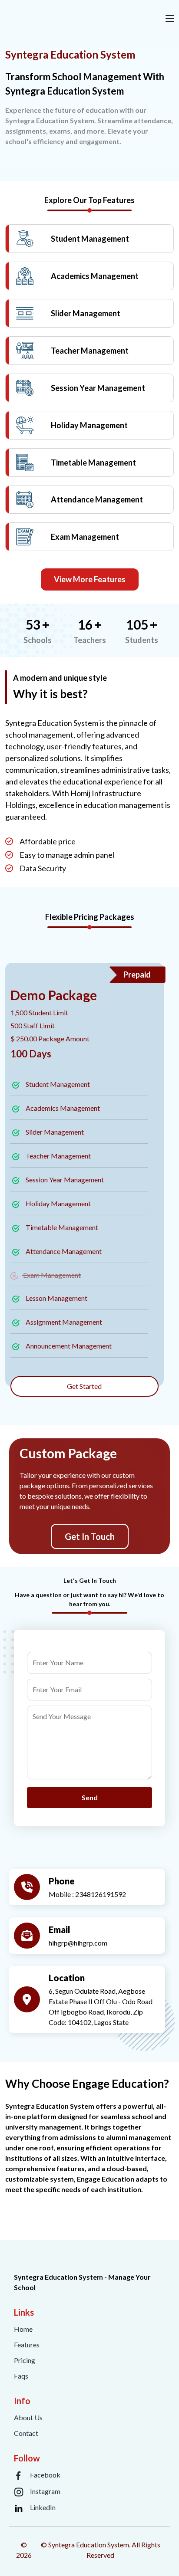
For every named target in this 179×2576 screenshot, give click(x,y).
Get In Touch (90, 1536)
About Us (28, 2417)
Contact (26, 2433)
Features (27, 2345)
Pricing (25, 2360)
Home (23, 2329)
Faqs (21, 2376)
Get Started (84, 1386)
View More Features (90, 579)
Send (90, 1797)
